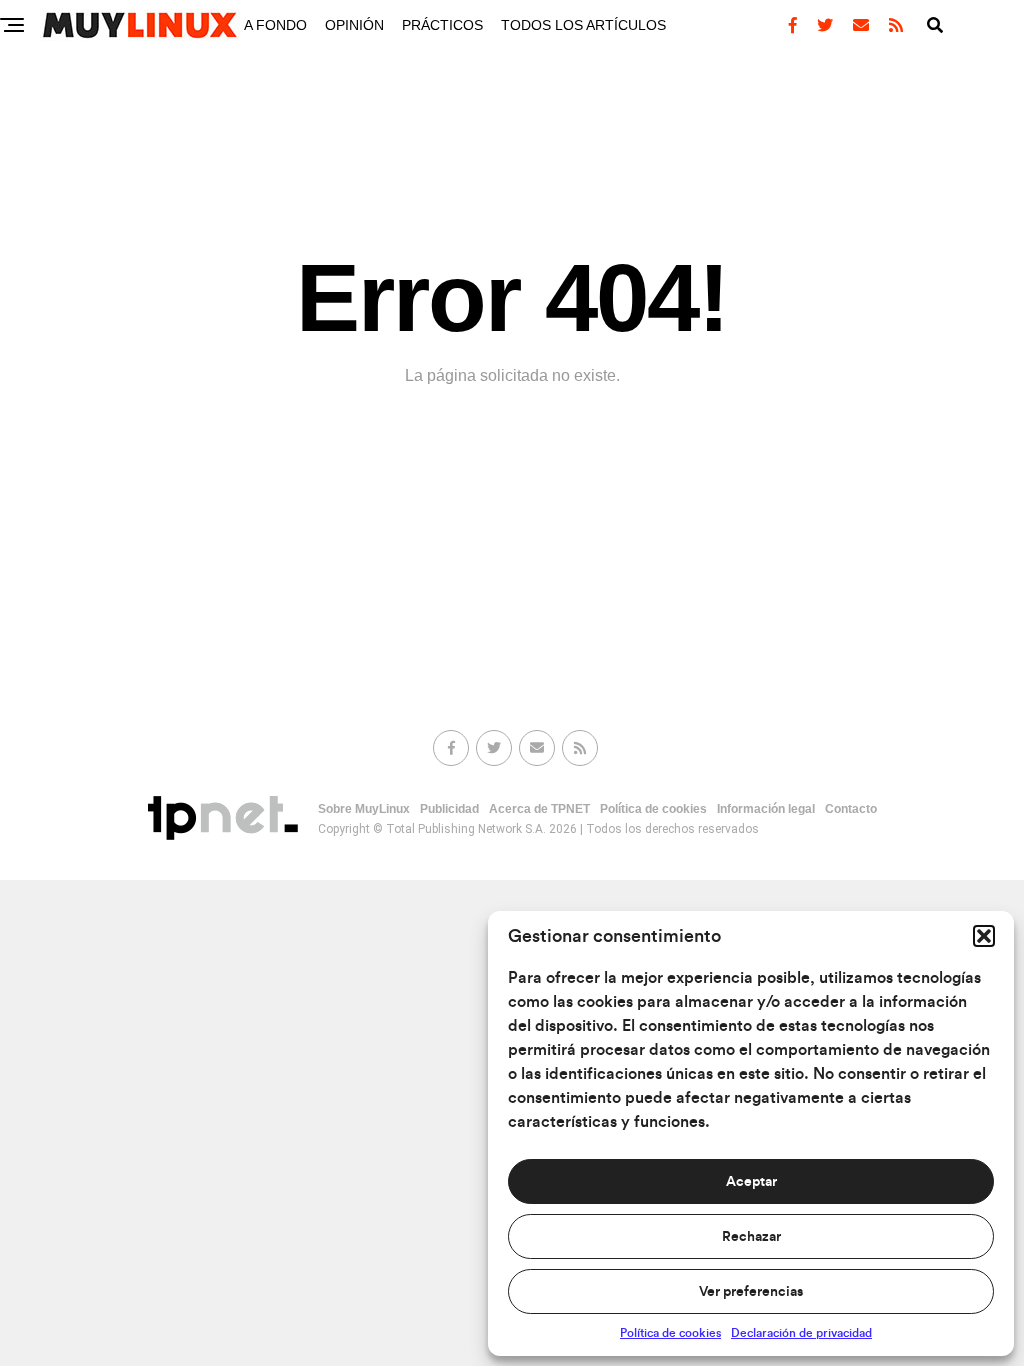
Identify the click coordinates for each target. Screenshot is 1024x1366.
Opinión (354, 25)
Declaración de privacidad (801, 1333)
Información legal (766, 809)
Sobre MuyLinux (364, 809)
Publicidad (449, 809)
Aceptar (751, 1182)
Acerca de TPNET (539, 809)
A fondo (275, 25)
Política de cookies (670, 1333)
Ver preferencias (751, 1292)
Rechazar (751, 1237)
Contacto (851, 809)
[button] (984, 936)
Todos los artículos (583, 25)
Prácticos (442, 25)
